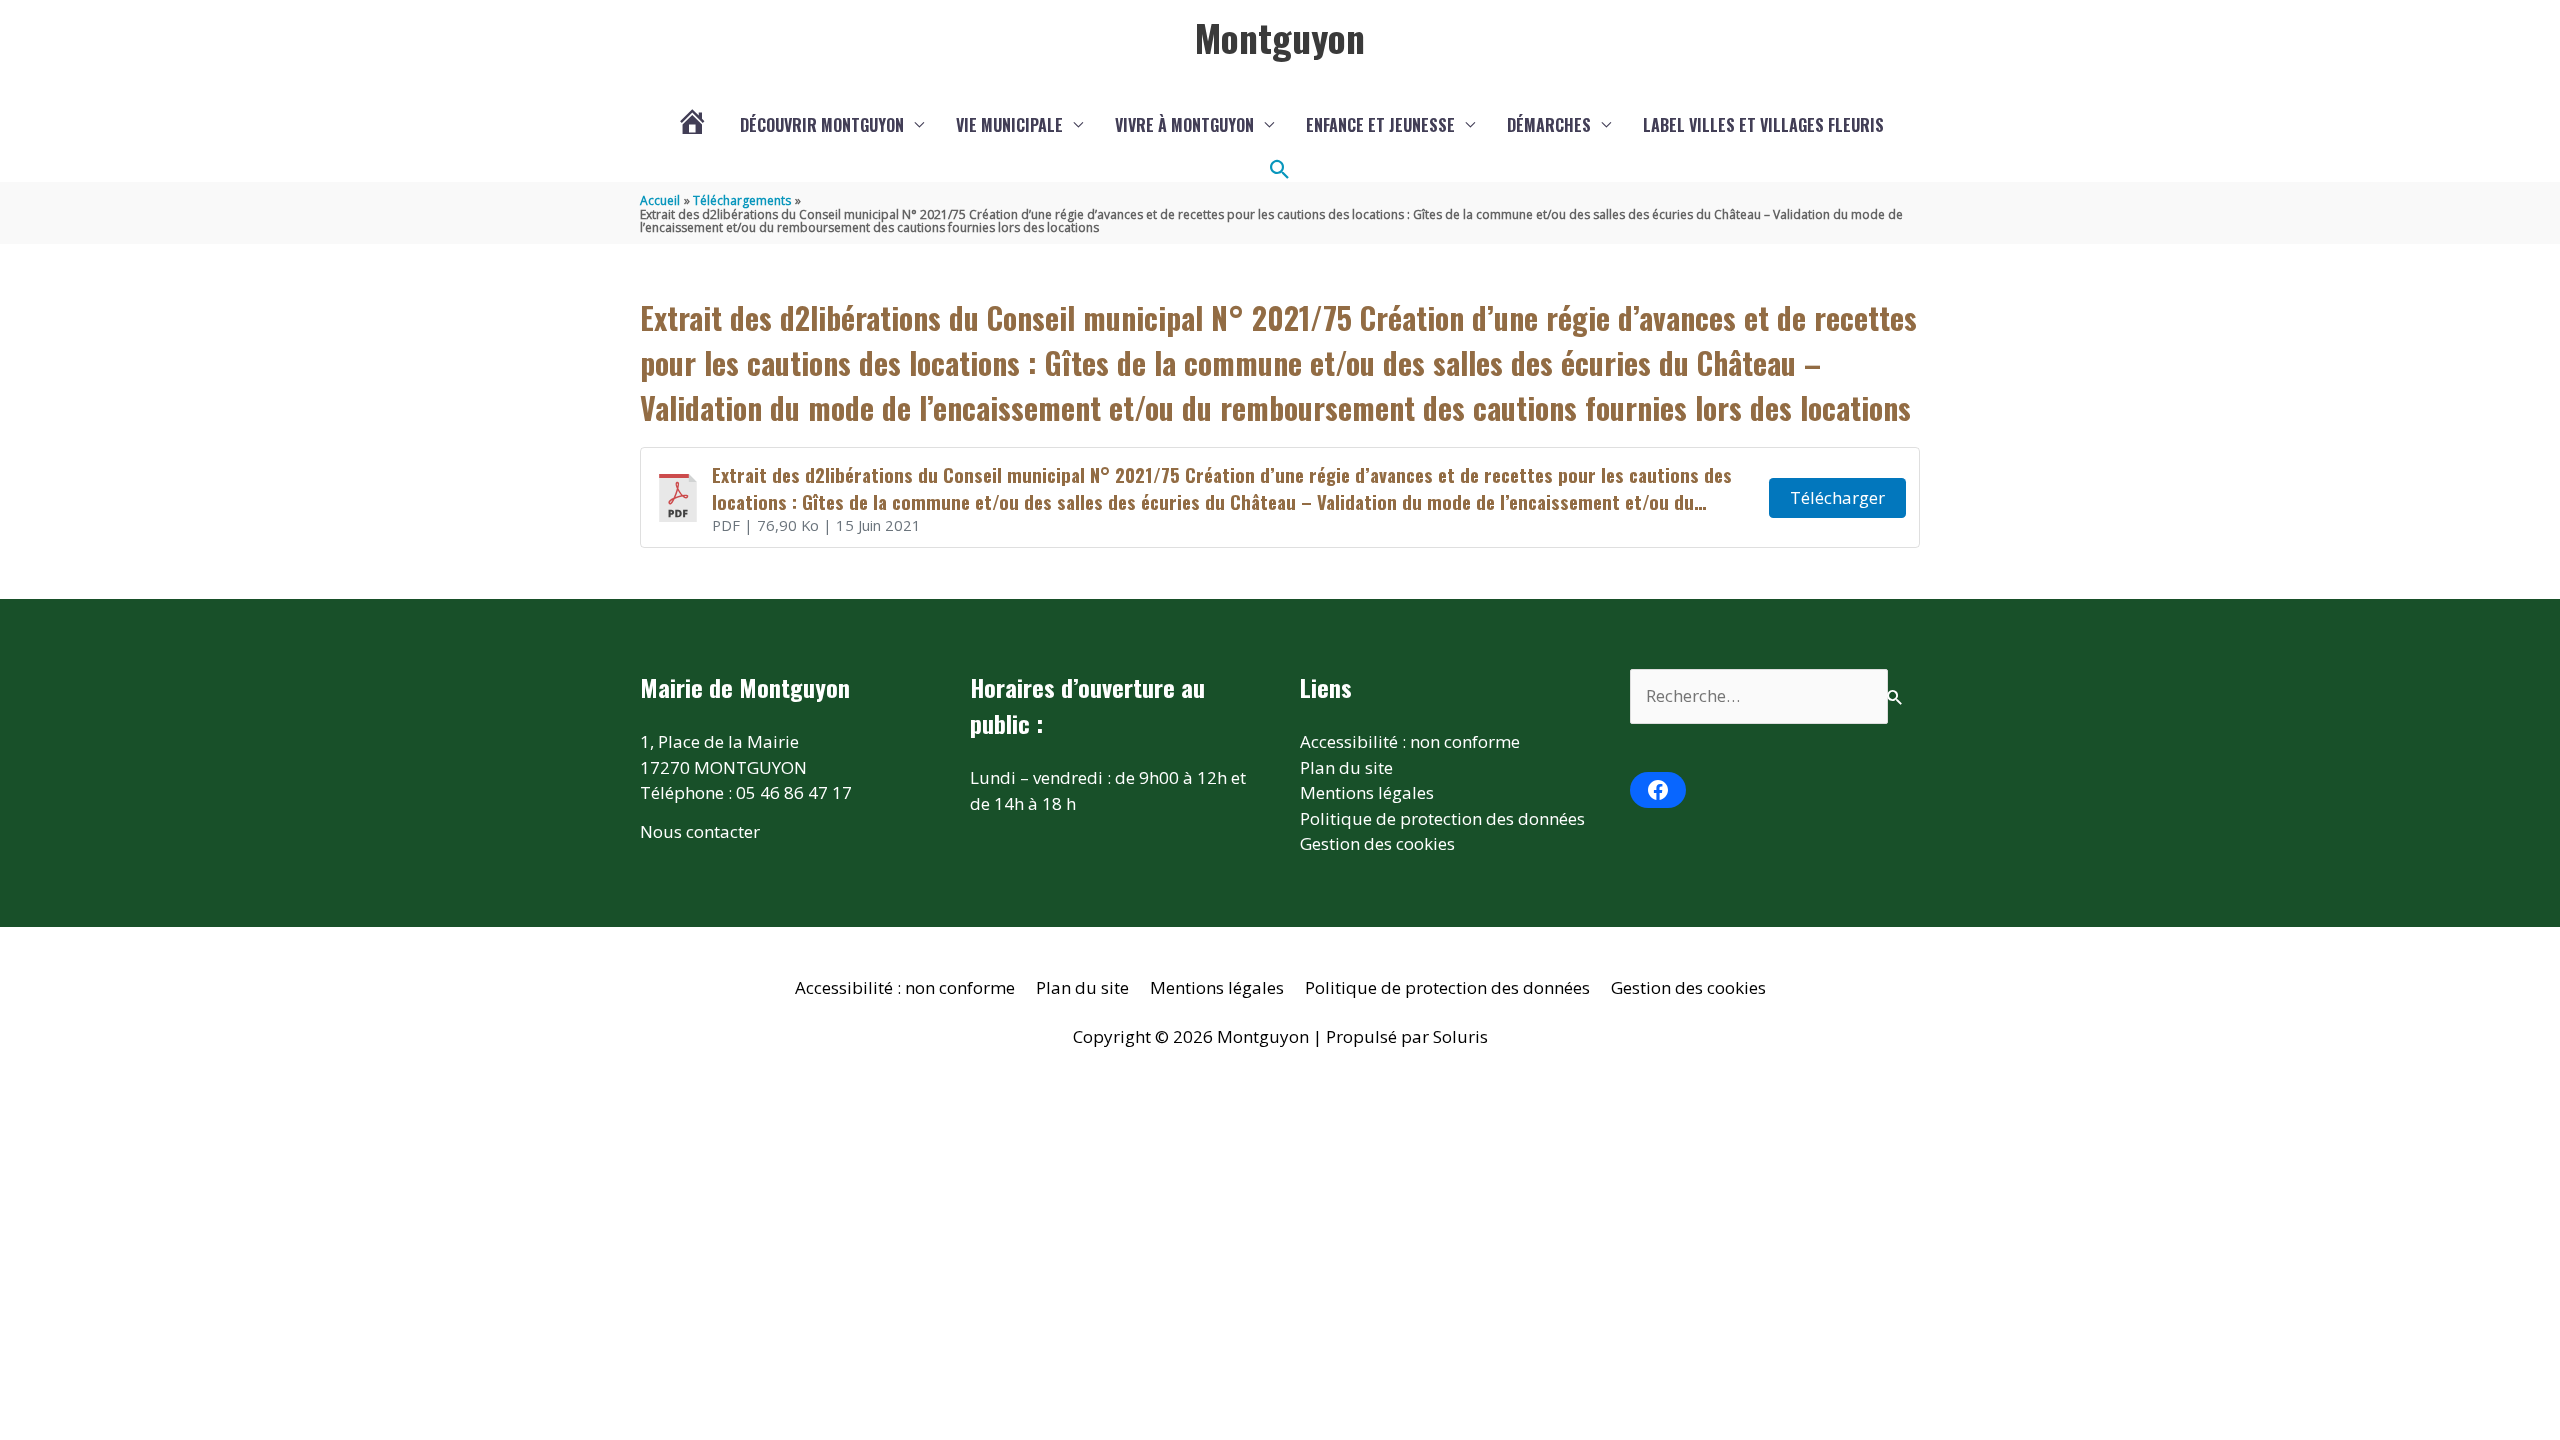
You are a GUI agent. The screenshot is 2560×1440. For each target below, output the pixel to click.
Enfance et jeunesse (1380, 125)
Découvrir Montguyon (822, 125)
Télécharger (1837, 497)
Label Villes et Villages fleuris (1763, 125)
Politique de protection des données (1442, 818)
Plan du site (1346, 767)
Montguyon (1280, 37)
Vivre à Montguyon (1184, 125)
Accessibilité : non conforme (1410, 741)
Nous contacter (700, 831)
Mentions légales (1367, 792)
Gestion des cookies (1377, 843)
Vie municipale (1009, 125)
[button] (1280, 170)
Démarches (1549, 125)
